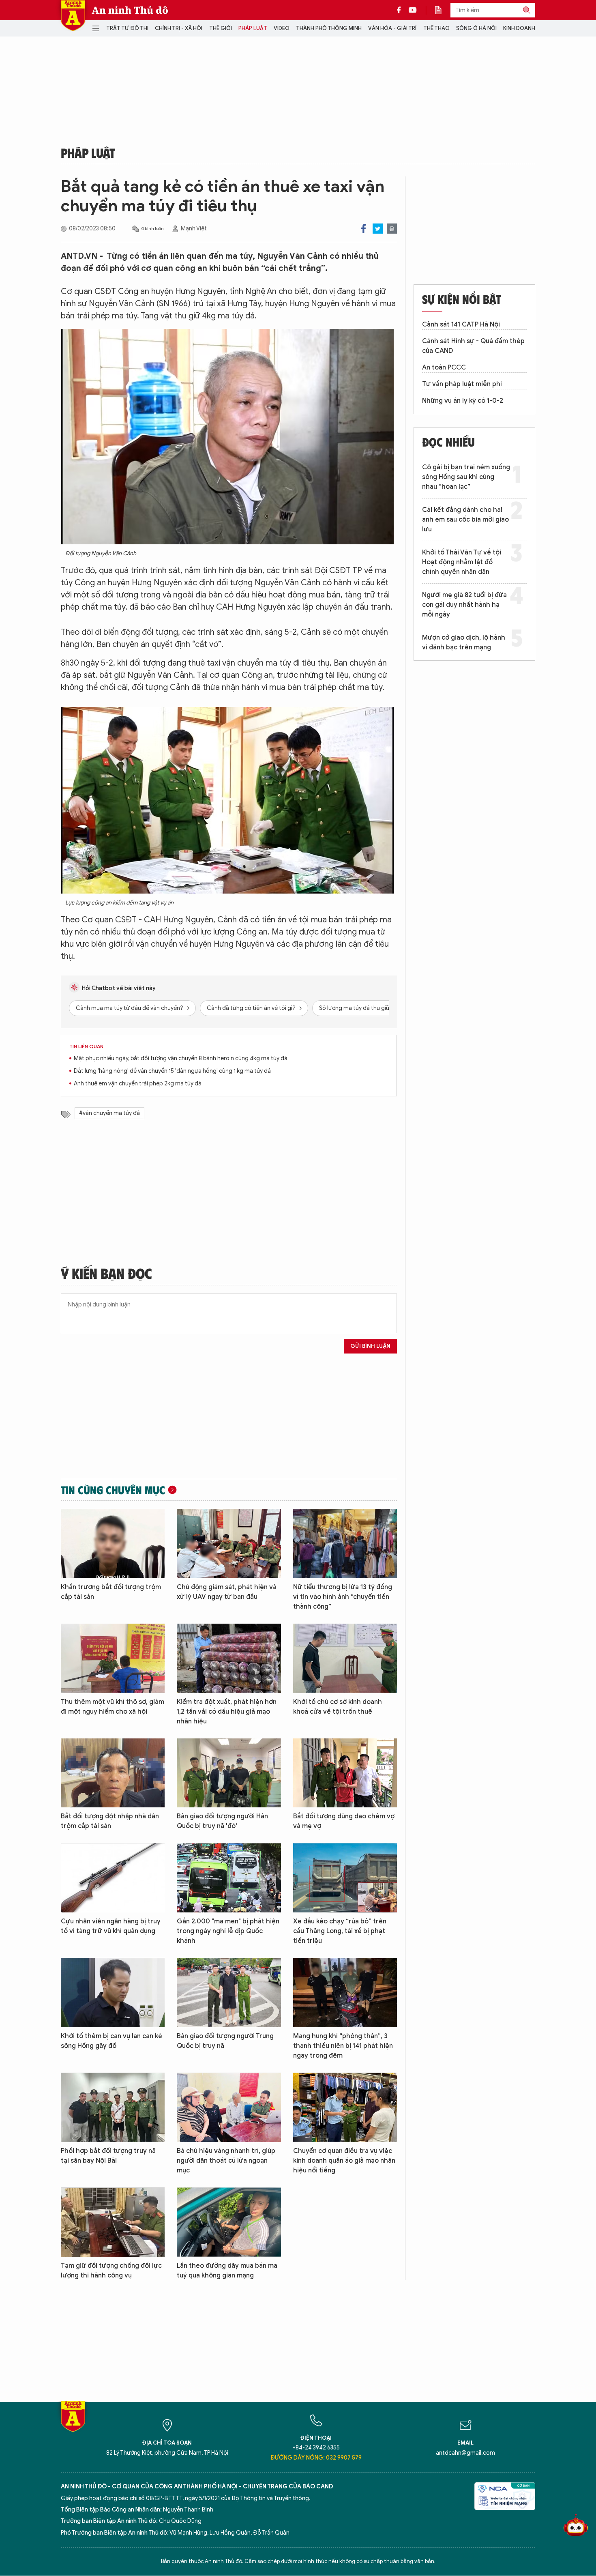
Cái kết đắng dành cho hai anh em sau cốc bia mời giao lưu (465, 520)
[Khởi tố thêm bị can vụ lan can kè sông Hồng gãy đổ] (113, 1993)
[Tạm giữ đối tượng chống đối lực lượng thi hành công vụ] (113, 2222)
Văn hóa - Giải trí (392, 28)
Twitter (378, 229)
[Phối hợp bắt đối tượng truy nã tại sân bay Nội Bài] (113, 2107)
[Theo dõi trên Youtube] (413, 10)
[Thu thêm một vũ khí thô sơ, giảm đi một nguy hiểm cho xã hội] (113, 1658)
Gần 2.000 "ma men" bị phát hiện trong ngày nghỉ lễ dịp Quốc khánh (228, 1931)
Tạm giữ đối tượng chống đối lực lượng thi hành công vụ (111, 2271)
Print (392, 229)
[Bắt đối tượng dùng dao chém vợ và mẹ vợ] (345, 1773)
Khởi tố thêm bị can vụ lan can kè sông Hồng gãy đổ (111, 2041)
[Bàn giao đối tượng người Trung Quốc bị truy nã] (229, 1993)
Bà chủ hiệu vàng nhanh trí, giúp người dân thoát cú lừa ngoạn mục (226, 2161)
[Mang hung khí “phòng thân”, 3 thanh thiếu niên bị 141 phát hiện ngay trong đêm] (345, 1993)
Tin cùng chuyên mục (113, 1490)
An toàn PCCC (444, 367)
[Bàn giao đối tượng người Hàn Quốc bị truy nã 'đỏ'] (229, 1773)
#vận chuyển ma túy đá (109, 1113)
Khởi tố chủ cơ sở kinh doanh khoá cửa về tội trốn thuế (338, 1707)
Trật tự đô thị (127, 28)
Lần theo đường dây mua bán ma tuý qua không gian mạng (227, 2271)
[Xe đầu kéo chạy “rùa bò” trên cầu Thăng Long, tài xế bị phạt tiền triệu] (345, 1878)
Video (282, 28)
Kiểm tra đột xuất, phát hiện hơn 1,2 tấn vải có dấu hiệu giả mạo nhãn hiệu (227, 1712)
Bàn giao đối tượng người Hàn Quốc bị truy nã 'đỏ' (222, 1821)
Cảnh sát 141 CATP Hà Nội (461, 324)
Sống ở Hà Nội (476, 28)
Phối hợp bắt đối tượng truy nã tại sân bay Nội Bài (108, 2156)
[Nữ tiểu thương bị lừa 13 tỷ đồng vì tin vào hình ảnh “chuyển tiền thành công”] (345, 1544)
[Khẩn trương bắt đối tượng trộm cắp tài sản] (113, 1544)
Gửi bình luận (370, 1346)
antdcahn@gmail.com (465, 2453)
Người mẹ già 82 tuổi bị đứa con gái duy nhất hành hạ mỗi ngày (464, 605)
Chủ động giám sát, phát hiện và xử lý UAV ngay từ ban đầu (227, 1592)
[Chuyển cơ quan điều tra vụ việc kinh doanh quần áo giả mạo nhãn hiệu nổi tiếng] (345, 2107)
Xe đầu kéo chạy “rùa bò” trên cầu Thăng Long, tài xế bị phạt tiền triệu (340, 1931)
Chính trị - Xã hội (179, 28)
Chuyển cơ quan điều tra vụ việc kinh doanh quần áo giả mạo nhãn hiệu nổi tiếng (344, 2161)
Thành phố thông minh (329, 28)
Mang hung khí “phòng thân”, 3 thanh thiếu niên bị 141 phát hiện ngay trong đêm (343, 2046)
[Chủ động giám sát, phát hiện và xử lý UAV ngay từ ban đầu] (229, 1544)
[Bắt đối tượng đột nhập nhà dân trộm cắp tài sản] (113, 1773)
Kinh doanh (519, 28)
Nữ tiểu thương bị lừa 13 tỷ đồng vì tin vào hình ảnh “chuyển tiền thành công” (343, 1597)
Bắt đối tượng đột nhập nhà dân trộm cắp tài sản (110, 1821)
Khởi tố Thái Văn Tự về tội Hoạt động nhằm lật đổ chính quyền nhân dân (462, 562)
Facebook (363, 229)
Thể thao (436, 28)
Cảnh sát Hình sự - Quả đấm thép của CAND (473, 346)
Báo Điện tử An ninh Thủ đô (73, 16)
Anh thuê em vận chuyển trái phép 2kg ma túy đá (138, 1084)
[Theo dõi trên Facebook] (401, 10)
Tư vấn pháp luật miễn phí (462, 384)
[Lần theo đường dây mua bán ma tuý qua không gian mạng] (229, 2222)
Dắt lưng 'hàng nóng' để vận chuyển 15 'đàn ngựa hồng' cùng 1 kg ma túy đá (172, 1071)
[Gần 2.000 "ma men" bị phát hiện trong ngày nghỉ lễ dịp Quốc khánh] (229, 1878)
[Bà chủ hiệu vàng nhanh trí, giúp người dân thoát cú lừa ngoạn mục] (229, 2107)
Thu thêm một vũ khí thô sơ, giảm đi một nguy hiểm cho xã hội (113, 1707)
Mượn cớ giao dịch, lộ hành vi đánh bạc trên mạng (464, 642)
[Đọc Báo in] (442, 10)
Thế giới (221, 28)
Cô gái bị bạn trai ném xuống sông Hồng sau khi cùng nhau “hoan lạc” (466, 477)
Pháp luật (253, 28)
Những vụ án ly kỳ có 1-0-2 (463, 401)
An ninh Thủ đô (130, 10)
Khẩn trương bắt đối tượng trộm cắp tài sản (111, 1592)
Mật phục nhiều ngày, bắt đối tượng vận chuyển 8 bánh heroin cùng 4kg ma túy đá (181, 1058)
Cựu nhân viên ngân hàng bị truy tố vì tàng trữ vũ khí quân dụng (111, 1926)
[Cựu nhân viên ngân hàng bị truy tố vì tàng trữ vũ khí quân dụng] (113, 1878)
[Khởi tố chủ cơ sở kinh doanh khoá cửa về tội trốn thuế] (345, 1658)
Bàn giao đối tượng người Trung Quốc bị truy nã (225, 2041)
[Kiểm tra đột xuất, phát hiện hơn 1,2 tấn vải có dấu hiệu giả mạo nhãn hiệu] (229, 1658)
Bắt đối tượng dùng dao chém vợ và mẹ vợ (344, 1821)
